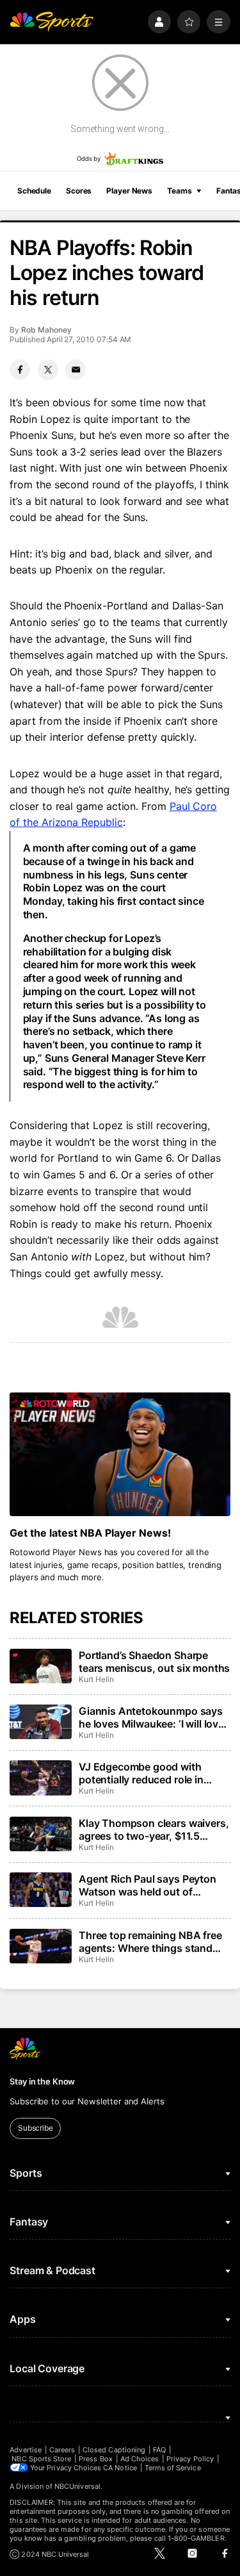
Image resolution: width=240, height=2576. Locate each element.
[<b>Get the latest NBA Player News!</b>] (120, 1455)
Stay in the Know (42, 2081)
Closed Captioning (114, 2450)
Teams (179, 191)
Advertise (26, 2450)
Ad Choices (140, 2459)
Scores (79, 191)
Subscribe (36, 2128)
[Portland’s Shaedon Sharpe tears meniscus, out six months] (40, 1666)
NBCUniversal (77, 2486)
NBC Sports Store (41, 2459)
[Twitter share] (48, 370)
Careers (62, 2450)
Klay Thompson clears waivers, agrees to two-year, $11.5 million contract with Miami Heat (154, 1829)
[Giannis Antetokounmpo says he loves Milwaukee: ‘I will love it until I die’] (40, 1722)
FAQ (159, 2450)
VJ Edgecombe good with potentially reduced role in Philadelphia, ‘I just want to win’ (154, 1773)
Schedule (34, 191)
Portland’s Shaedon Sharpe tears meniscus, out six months (154, 1662)
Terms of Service (173, 2468)
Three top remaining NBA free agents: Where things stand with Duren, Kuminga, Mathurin (154, 1942)
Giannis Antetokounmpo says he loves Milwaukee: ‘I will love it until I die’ (151, 1717)
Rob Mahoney (46, 330)
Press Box (96, 2459)
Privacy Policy (190, 2459)
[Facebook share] (20, 370)
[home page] (52, 22)
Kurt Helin (96, 1679)
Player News (129, 191)
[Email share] (76, 370)
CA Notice (120, 2468)
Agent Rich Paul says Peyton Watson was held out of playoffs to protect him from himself (148, 1885)
